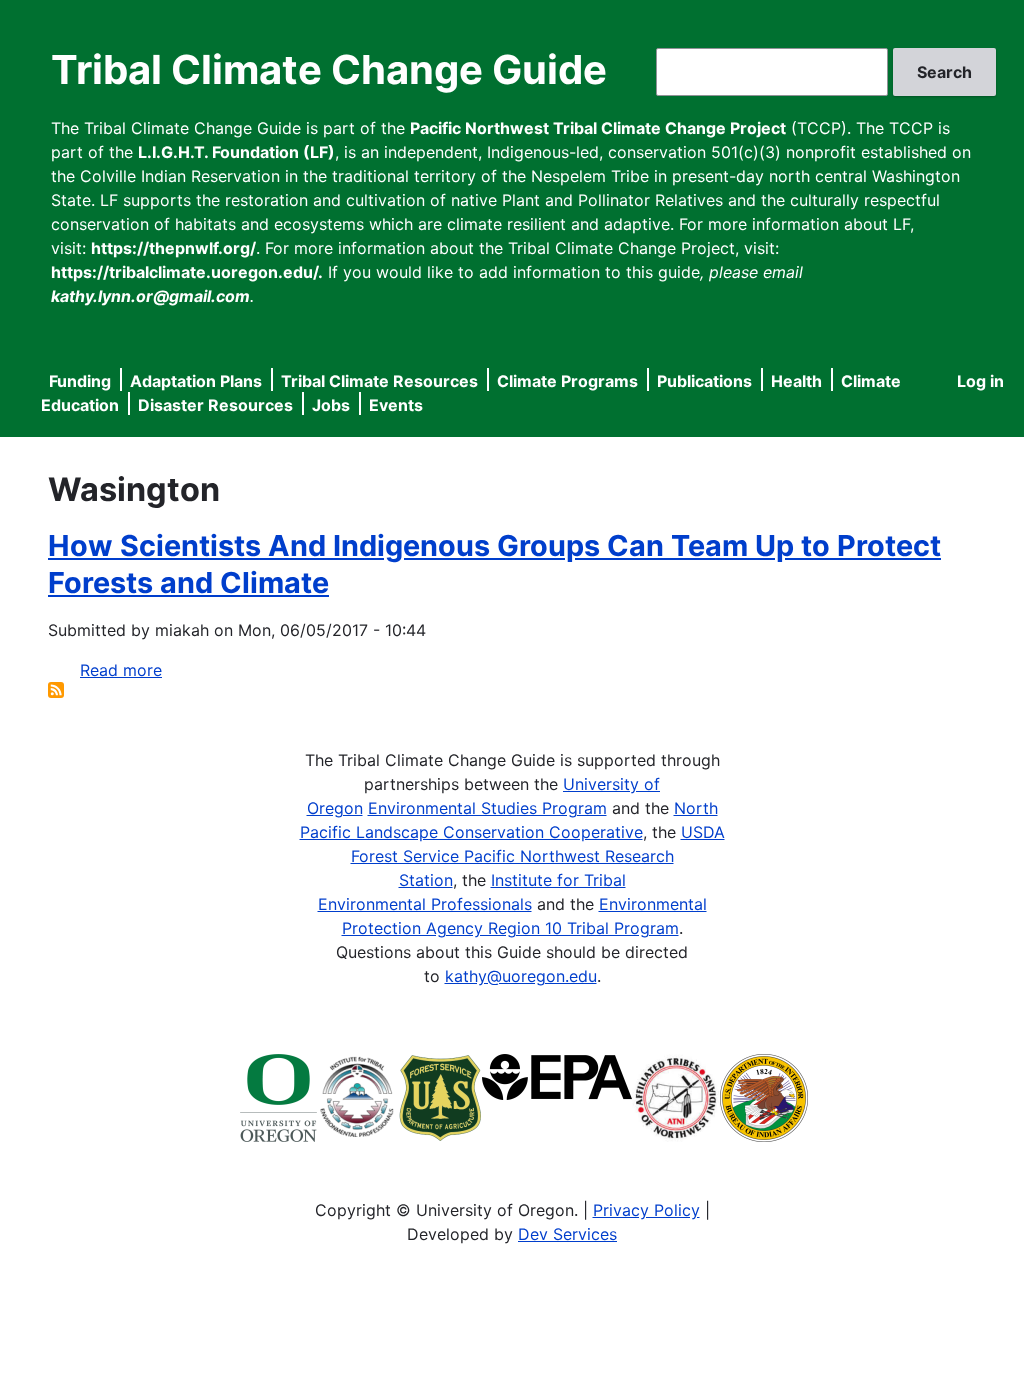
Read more (121, 670)
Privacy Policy (646, 1210)
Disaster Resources (215, 405)
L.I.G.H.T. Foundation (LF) (236, 152)
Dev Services (567, 1234)
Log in (980, 381)
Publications (704, 381)
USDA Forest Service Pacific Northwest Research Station (538, 856)
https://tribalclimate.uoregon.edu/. (187, 272)
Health (796, 381)
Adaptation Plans (196, 381)
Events (396, 405)
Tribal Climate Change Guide (329, 69)
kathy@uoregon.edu (521, 976)
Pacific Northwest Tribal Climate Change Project (598, 128)
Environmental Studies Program (487, 808)
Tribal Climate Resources (379, 381)
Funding (80, 381)
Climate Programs (567, 381)
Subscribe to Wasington (56, 690)
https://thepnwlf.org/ (173, 248)
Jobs (331, 405)
